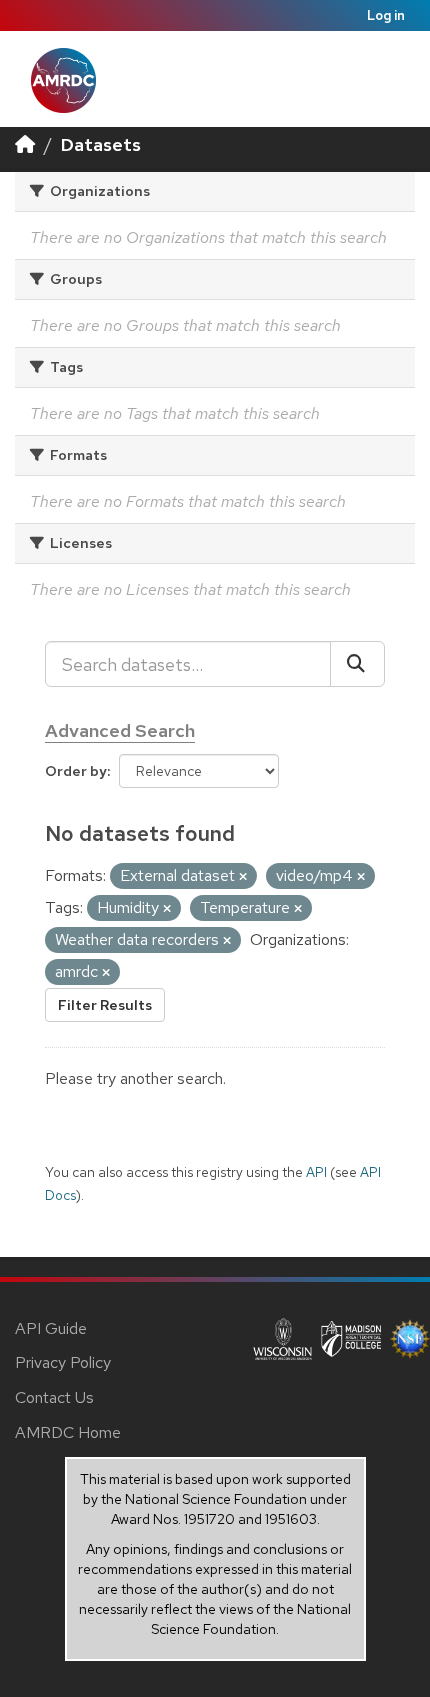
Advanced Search (120, 730)
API (316, 1172)
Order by (76, 771)
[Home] (25, 144)
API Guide (51, 1328)
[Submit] (357, 664)
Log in (386, 15)
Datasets (101, 144)
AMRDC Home (68, 1432)
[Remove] (243, 877)
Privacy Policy (63, 1362)
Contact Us (54, 1397)
